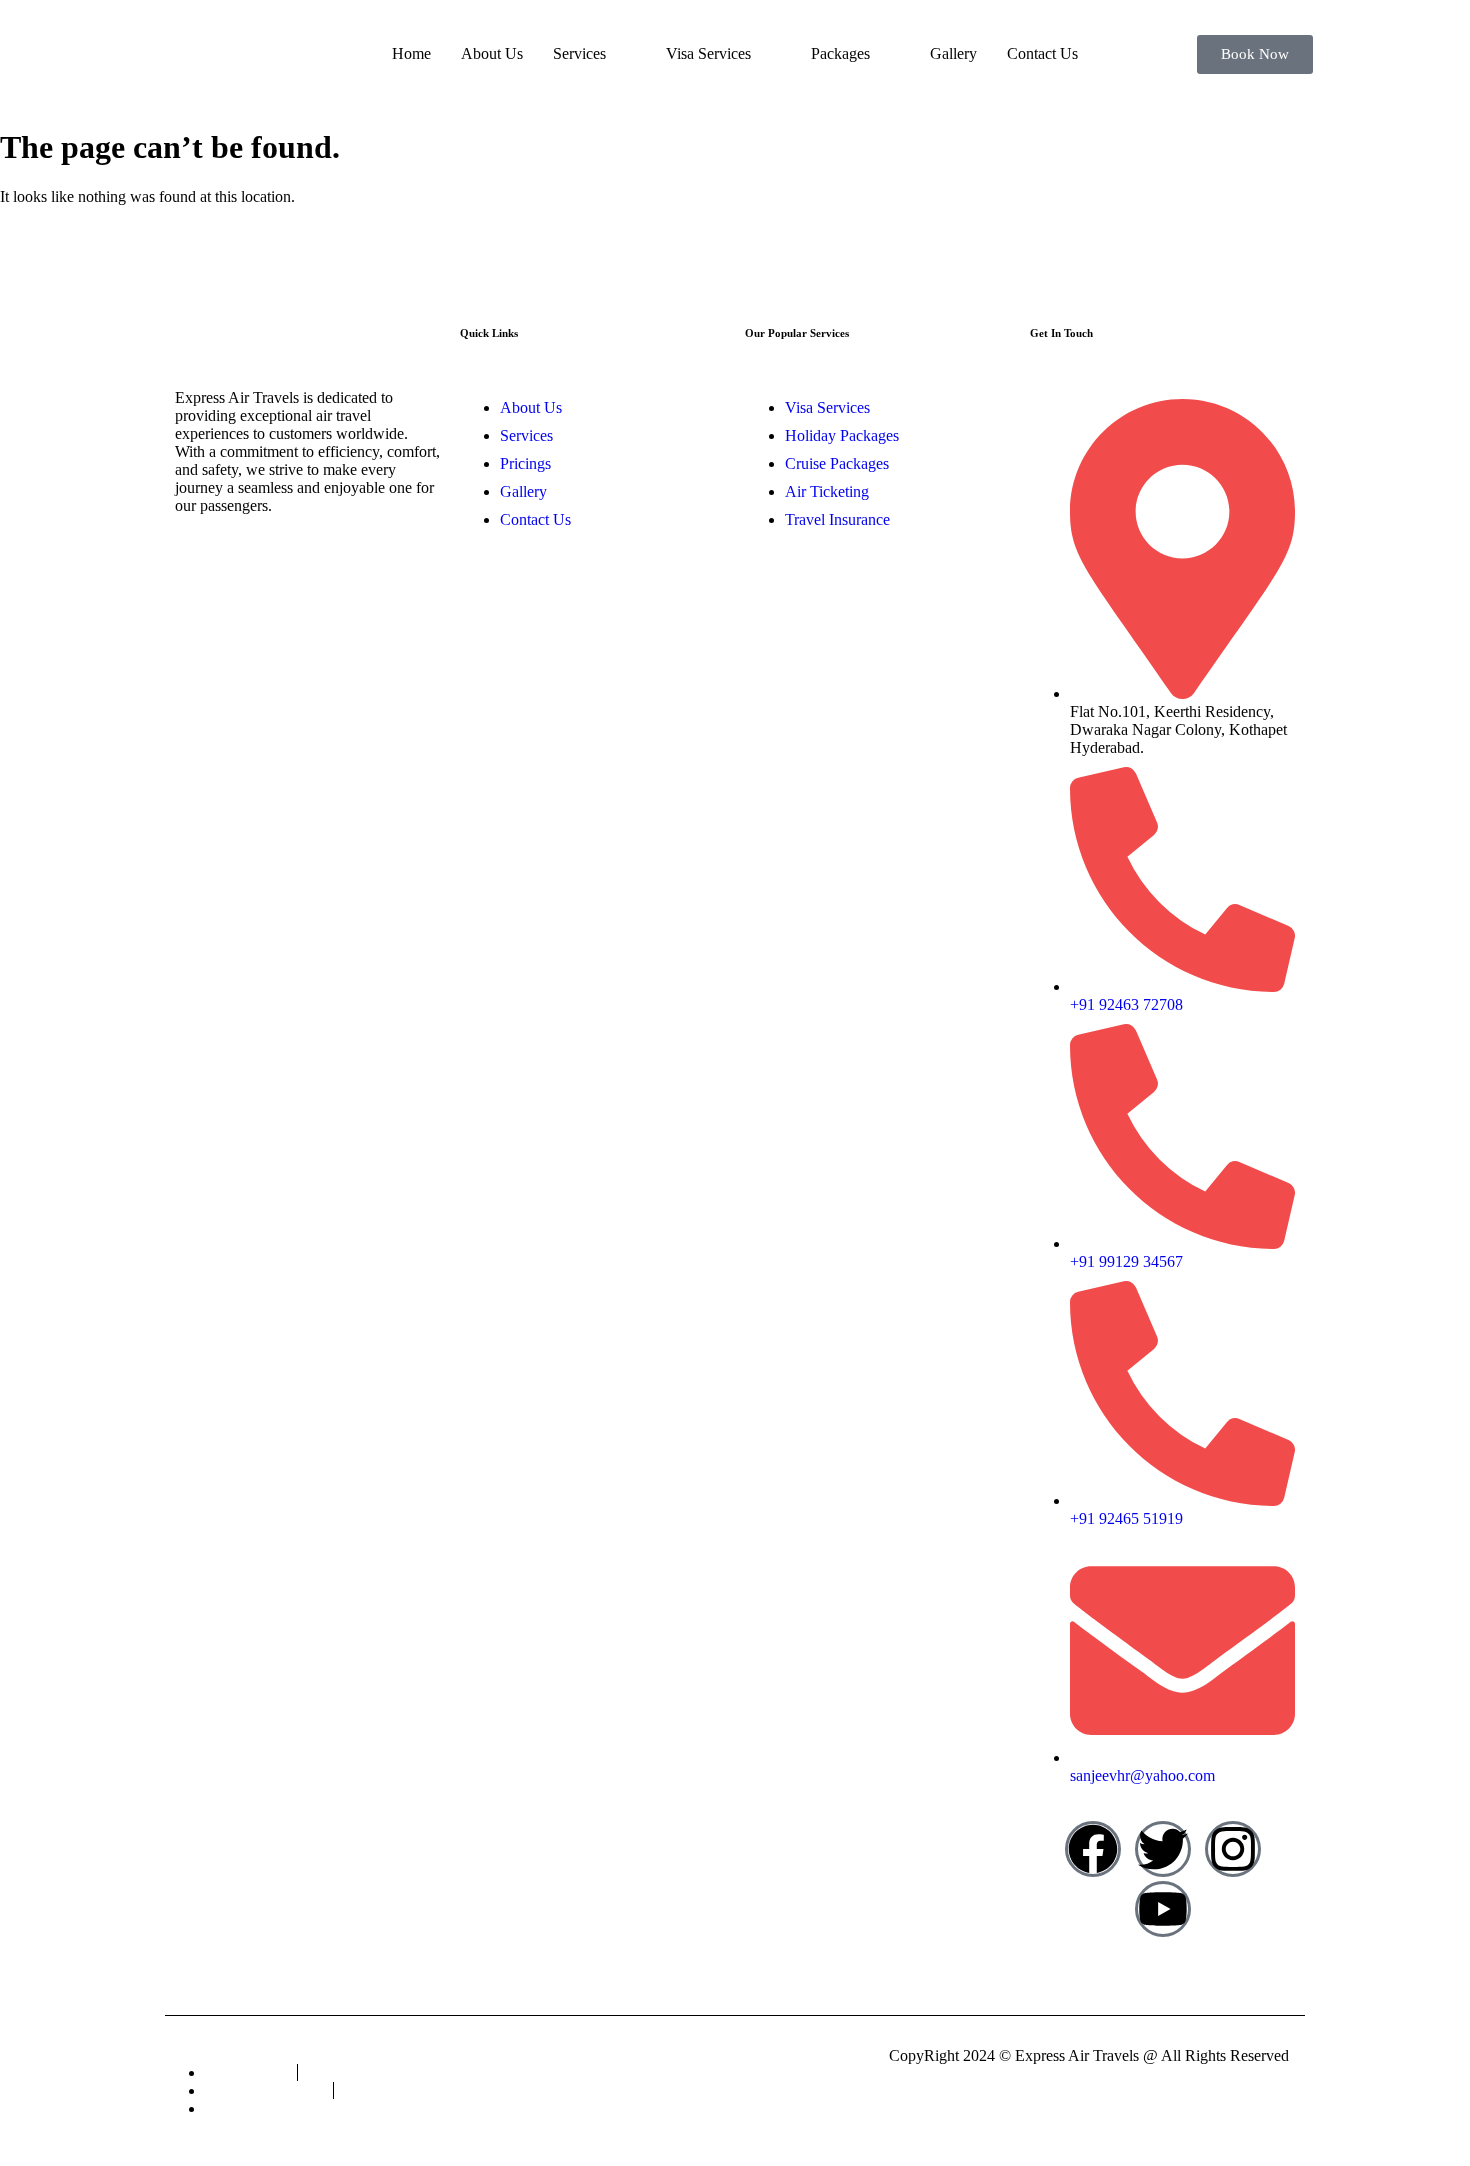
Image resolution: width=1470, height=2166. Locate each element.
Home (411, 53)
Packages (840, 53)
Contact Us (1042, 53)
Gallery (953, 53)
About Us (492, 53)
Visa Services (708, 53)
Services (579, 53)
